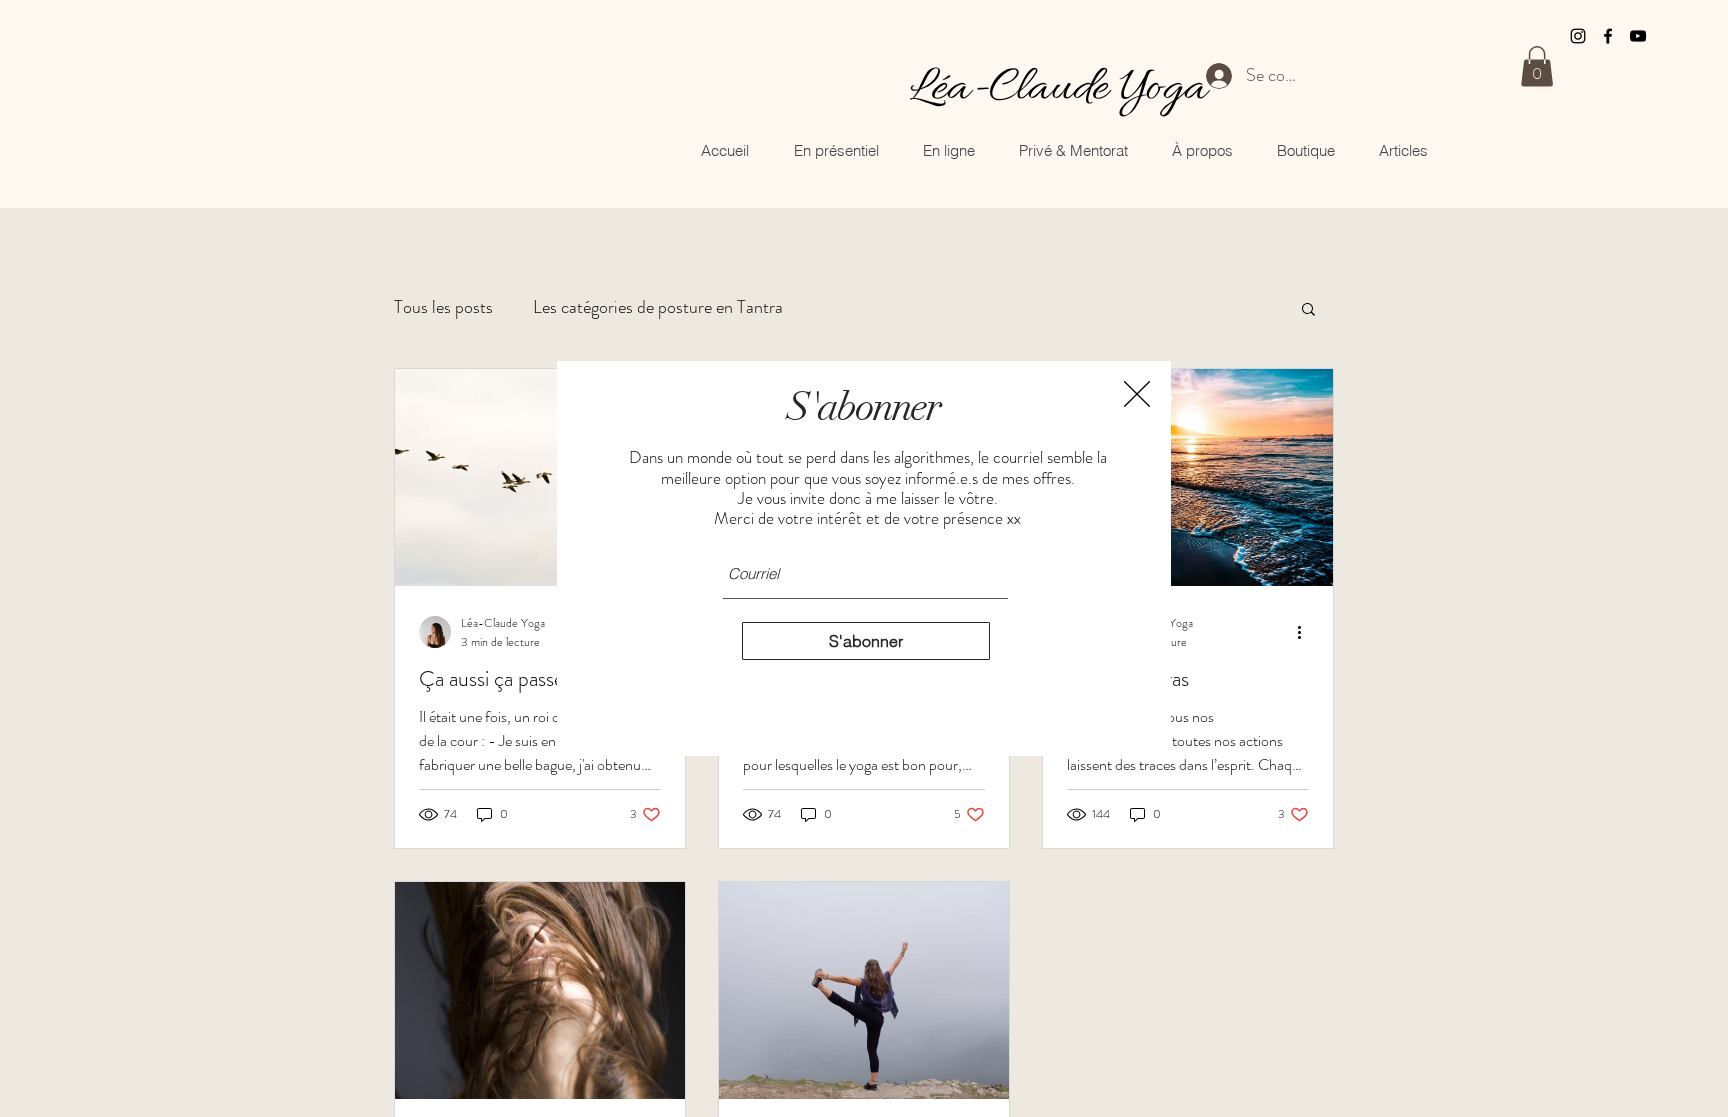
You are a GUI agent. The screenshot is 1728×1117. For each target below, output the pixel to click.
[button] (1137, 394)
